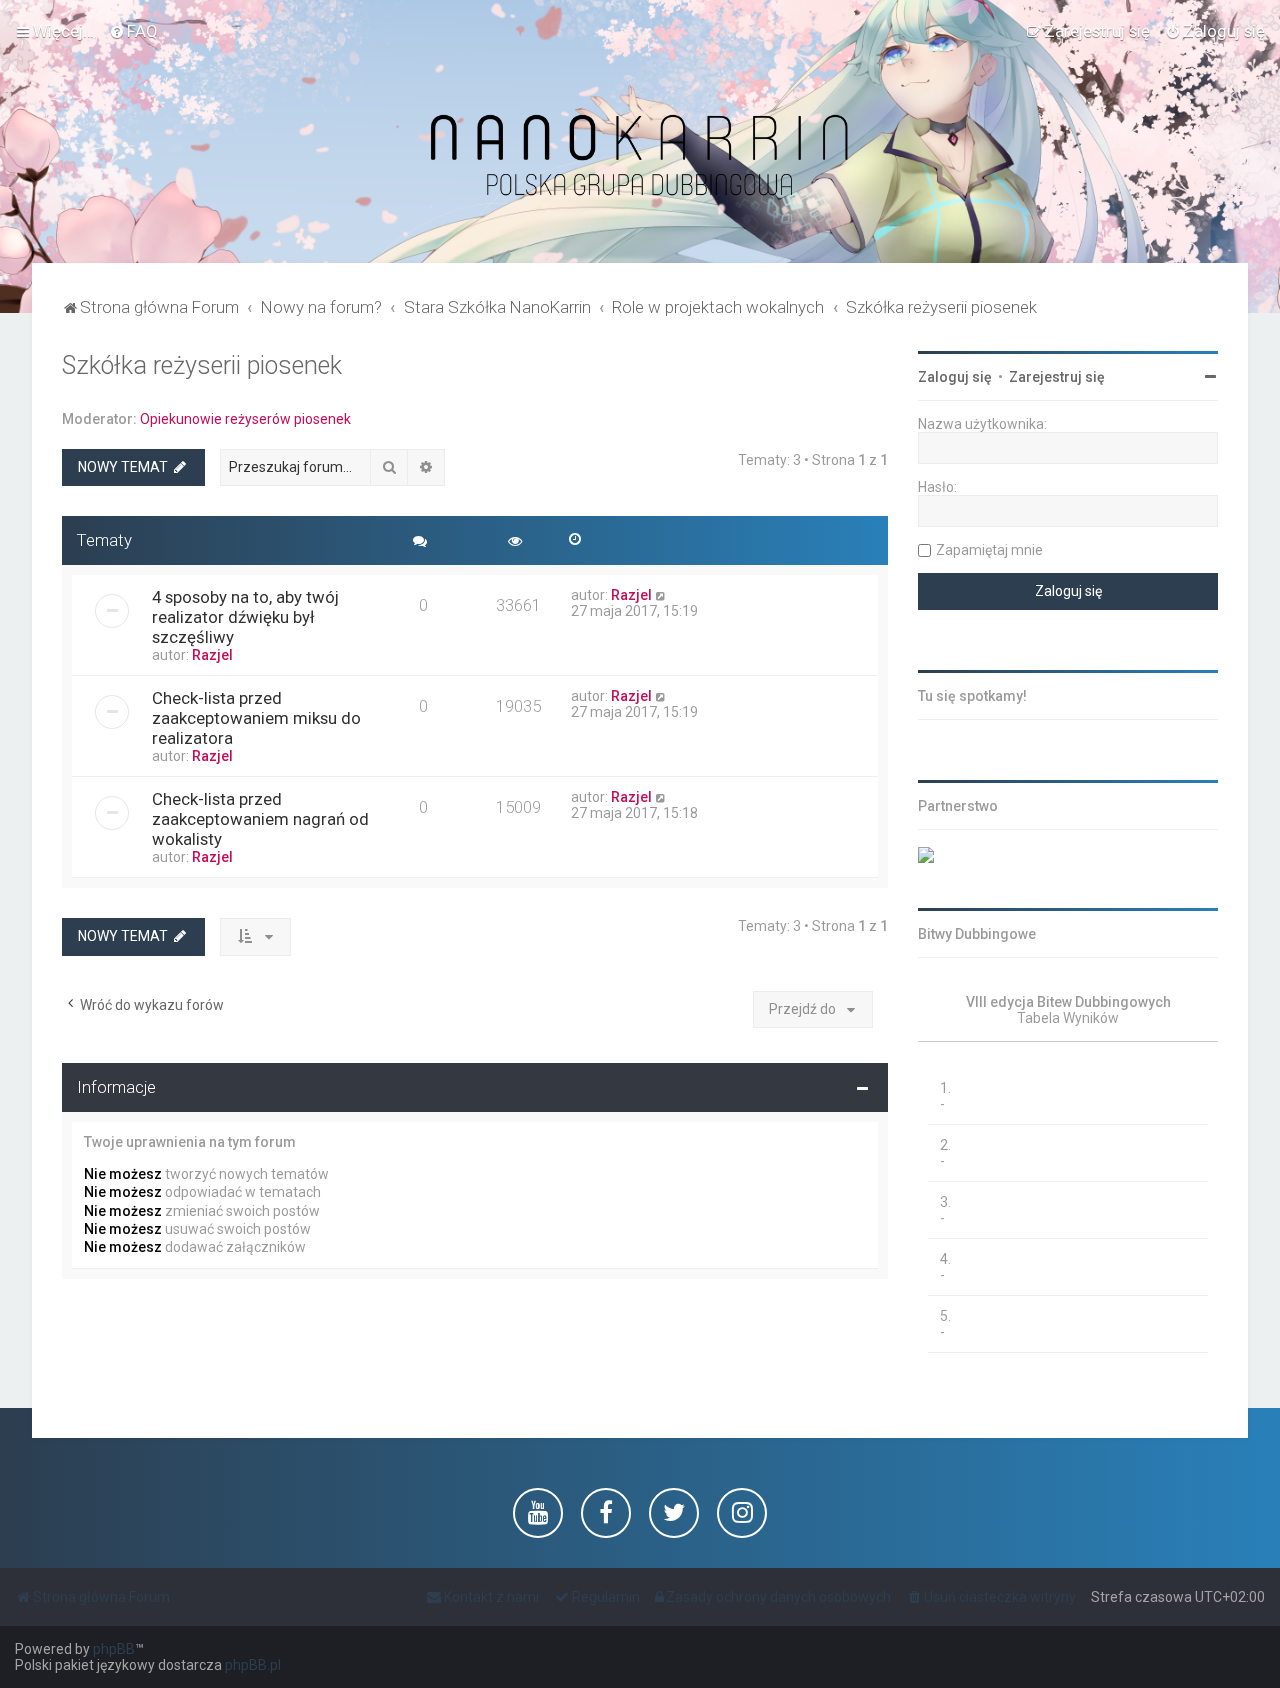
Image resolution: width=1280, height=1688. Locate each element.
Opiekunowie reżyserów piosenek (245, 419)
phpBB (114, 1649)
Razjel (212, 655)
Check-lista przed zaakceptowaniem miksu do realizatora (256, 718)
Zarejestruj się (1057, 377)
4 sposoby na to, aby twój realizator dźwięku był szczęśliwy (245, 617)
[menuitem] (133, 31)
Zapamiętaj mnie (989, 550)
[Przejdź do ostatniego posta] (661, 595)
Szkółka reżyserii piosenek (202, 365)
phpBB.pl (253, 1665)
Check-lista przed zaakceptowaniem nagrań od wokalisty (260, 819)
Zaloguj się (955, 377)
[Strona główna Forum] (640, 156)
